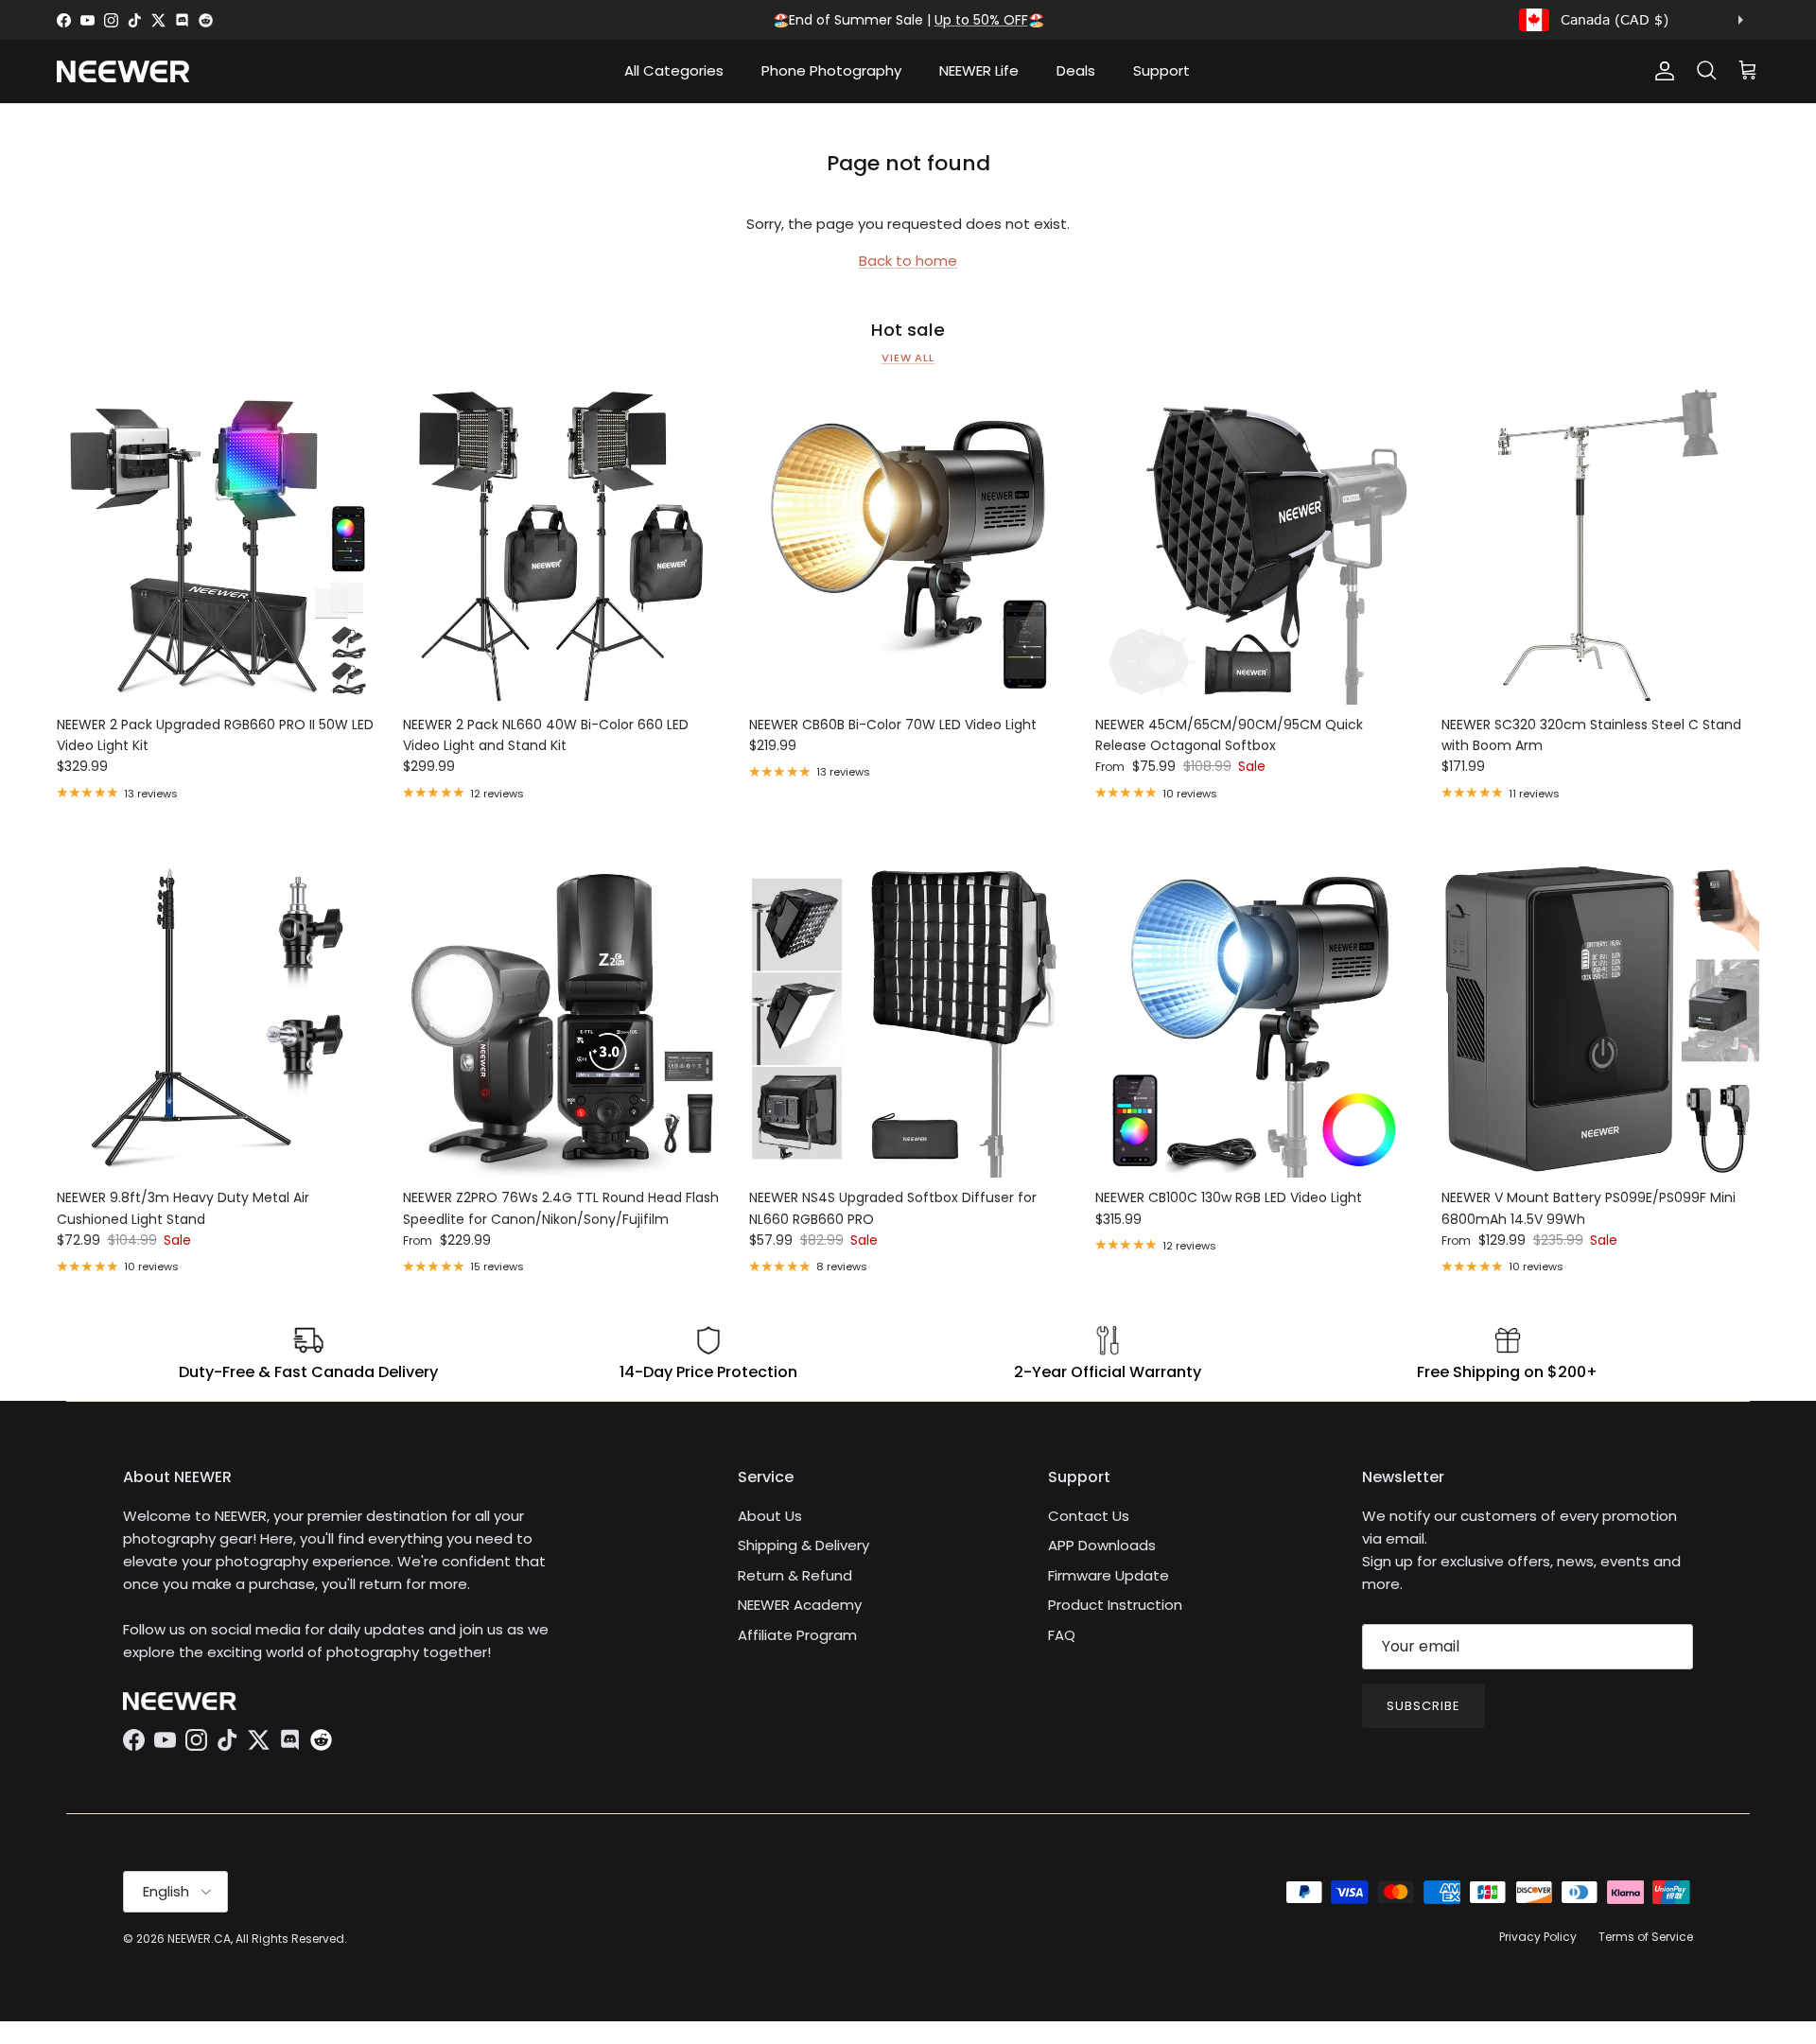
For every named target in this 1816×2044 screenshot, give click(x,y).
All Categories (674, 70)
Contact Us (1089, 1516)
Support (1161, 70)
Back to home (908, 261)
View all (908, 358)
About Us (770, 1516)
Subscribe (1423, 1706)
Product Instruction (1115, 1605)
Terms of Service (1646, 1937)
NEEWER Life (979, 70)
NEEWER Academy (800, 1605)
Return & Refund (795, 1575)
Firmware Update (1109, 1575)
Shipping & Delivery (803, 1545)
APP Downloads (1102, 1545)
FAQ (1062, 1635)
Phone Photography (831, 70)
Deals (1076, 70)
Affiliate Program (797, 1635)
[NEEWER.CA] (123, 71)
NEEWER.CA (199, 1939)
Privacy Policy (1538, 1937)
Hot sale (908, 330)
